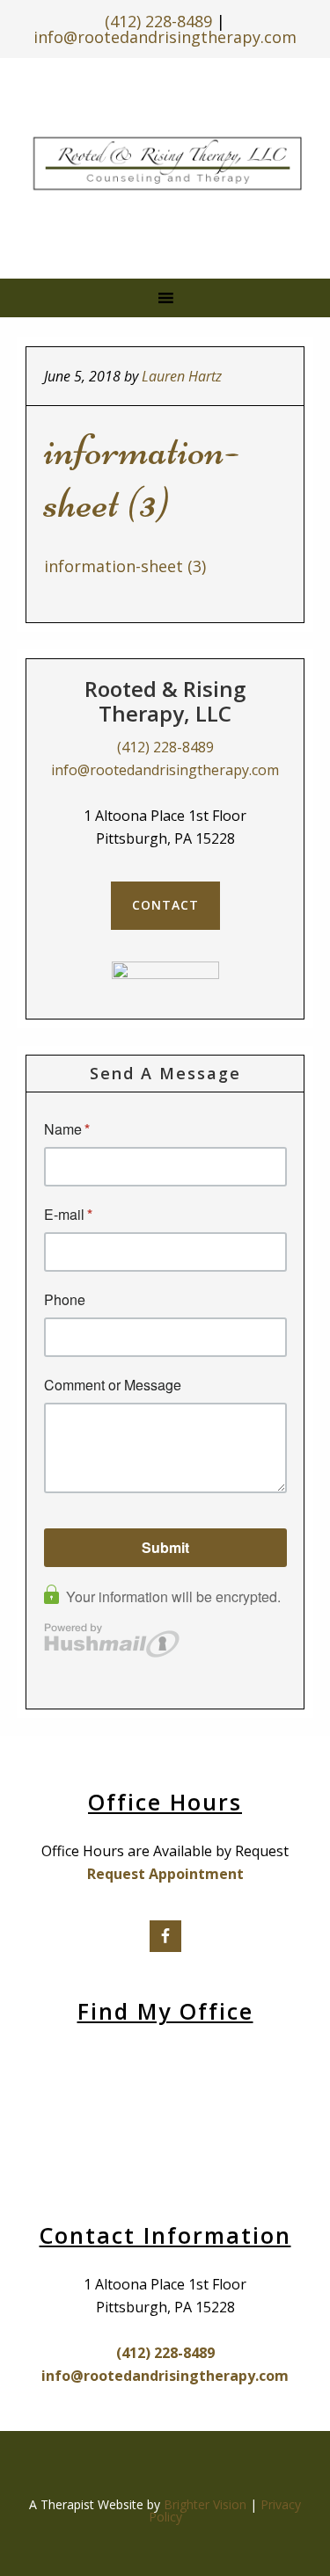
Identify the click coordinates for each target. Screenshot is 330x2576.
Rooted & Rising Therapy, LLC (168, 163)
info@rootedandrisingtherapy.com (165, 37)
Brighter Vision (205, 2504)
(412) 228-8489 (158, 21)
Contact (165, 905)
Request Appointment (165, 1874)
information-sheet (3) (125, 566)
